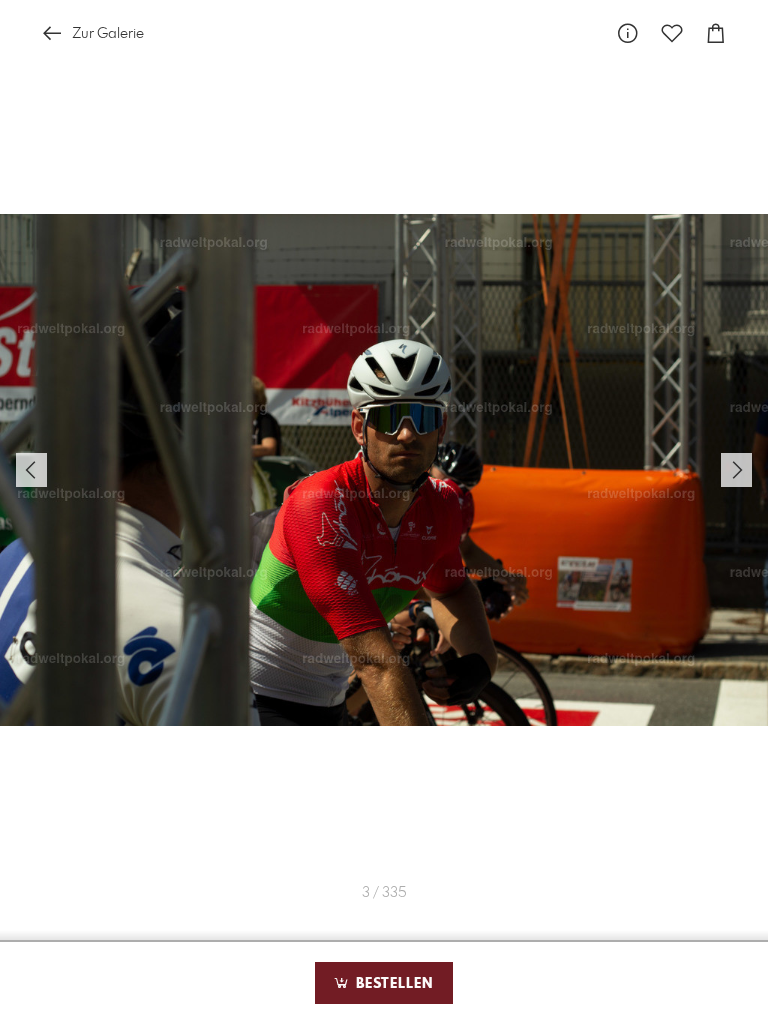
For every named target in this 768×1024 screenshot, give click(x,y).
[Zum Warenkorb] (716, 33)
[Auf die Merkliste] (672, 33)
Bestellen (392, 984)
